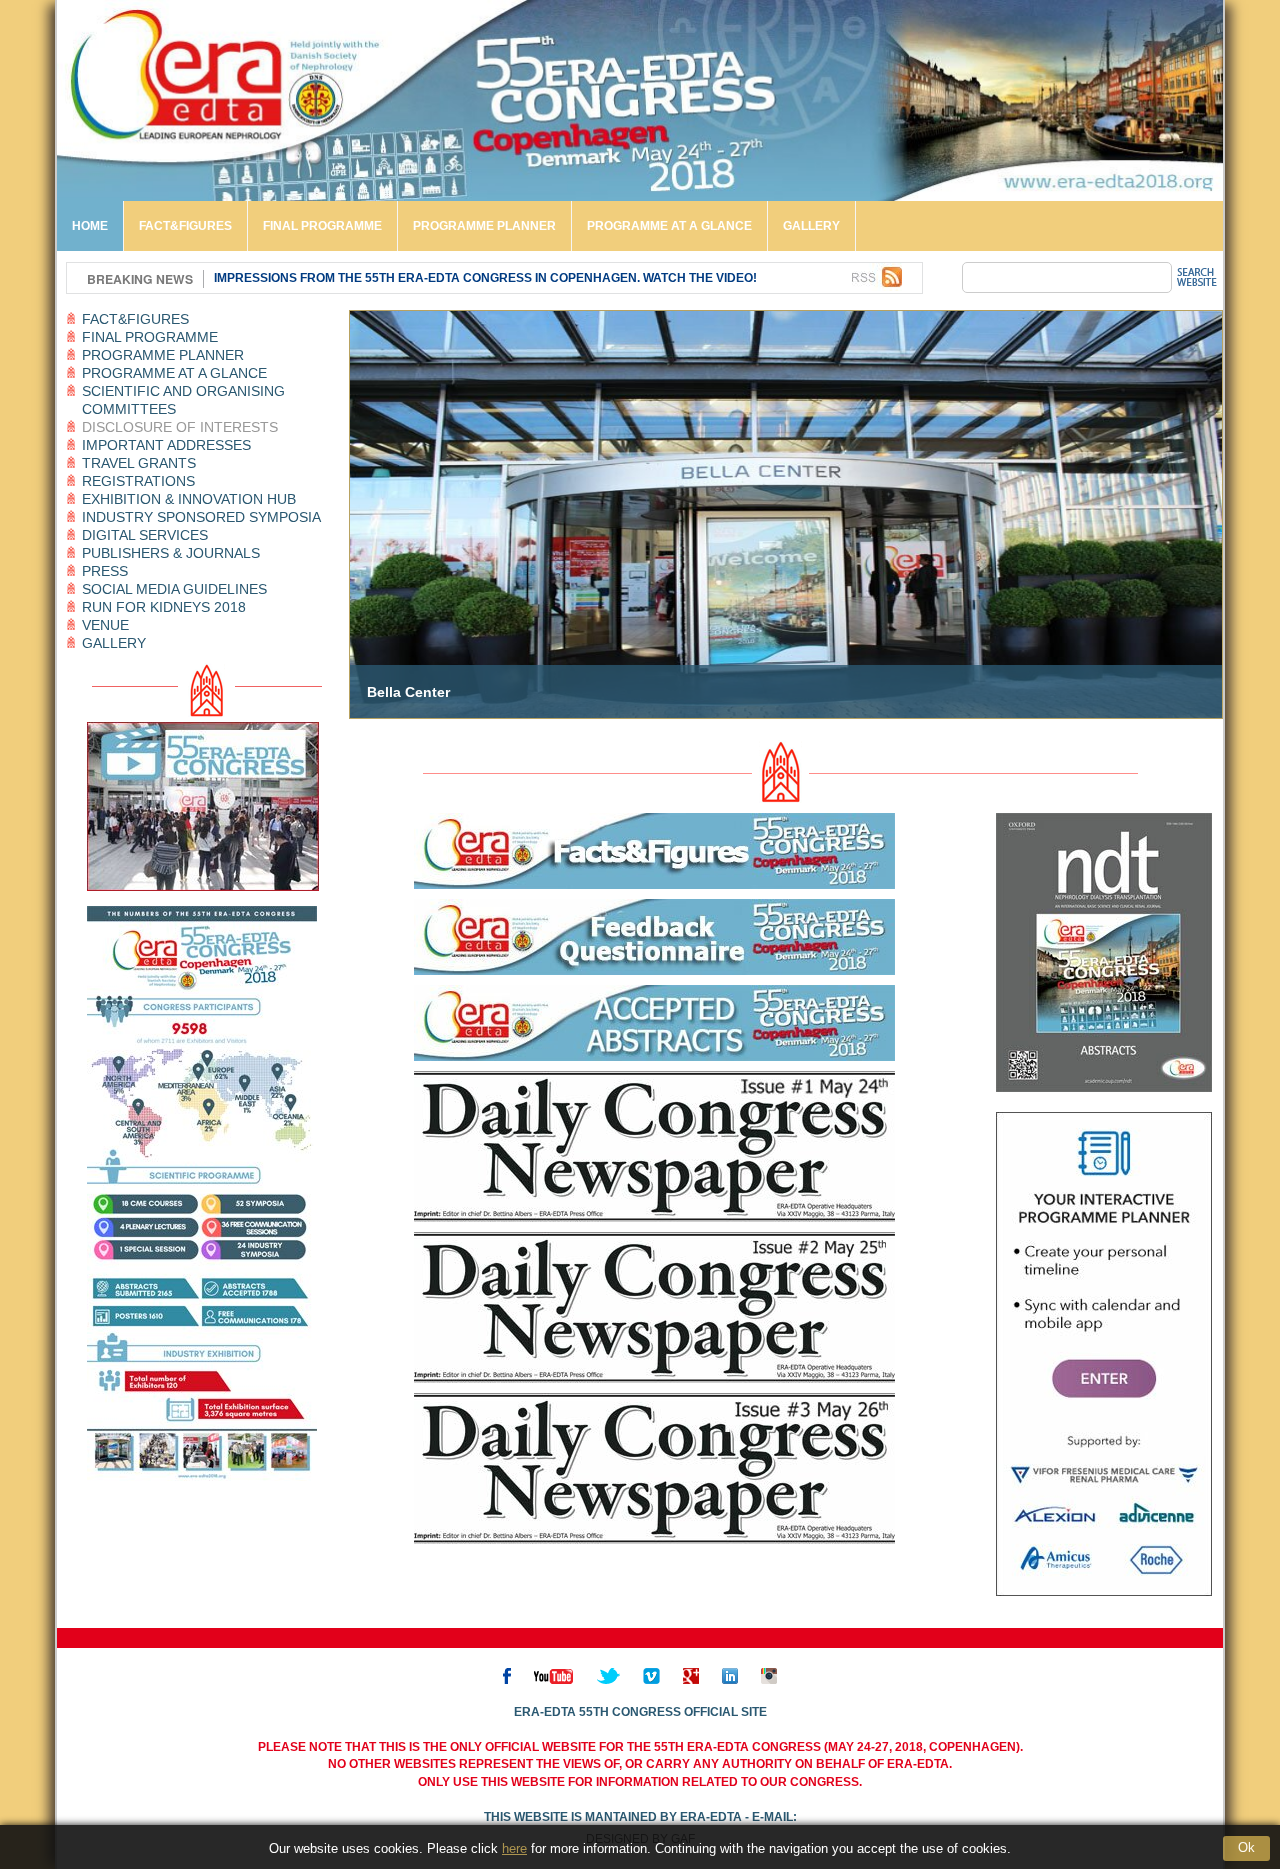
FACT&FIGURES (185, 226)
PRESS (105, 571)
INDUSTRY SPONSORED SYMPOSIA (201, 517)
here (514, 1848)
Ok (1246, 1847)
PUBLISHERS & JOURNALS (171, 553)
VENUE (105, 625)
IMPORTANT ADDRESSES (166, 445)
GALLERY (811, 226)
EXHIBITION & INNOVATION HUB (189, 499)
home (90, 226)
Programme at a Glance (669, 226)
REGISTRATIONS (138, 481)
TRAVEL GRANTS (139, 463)
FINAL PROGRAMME (322, 226)
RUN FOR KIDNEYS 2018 (164, 607)
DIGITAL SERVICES (145, 535)
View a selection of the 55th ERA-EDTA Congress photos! (407, 278)
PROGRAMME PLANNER (484, 226)
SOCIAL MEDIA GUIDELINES (174, 589)
